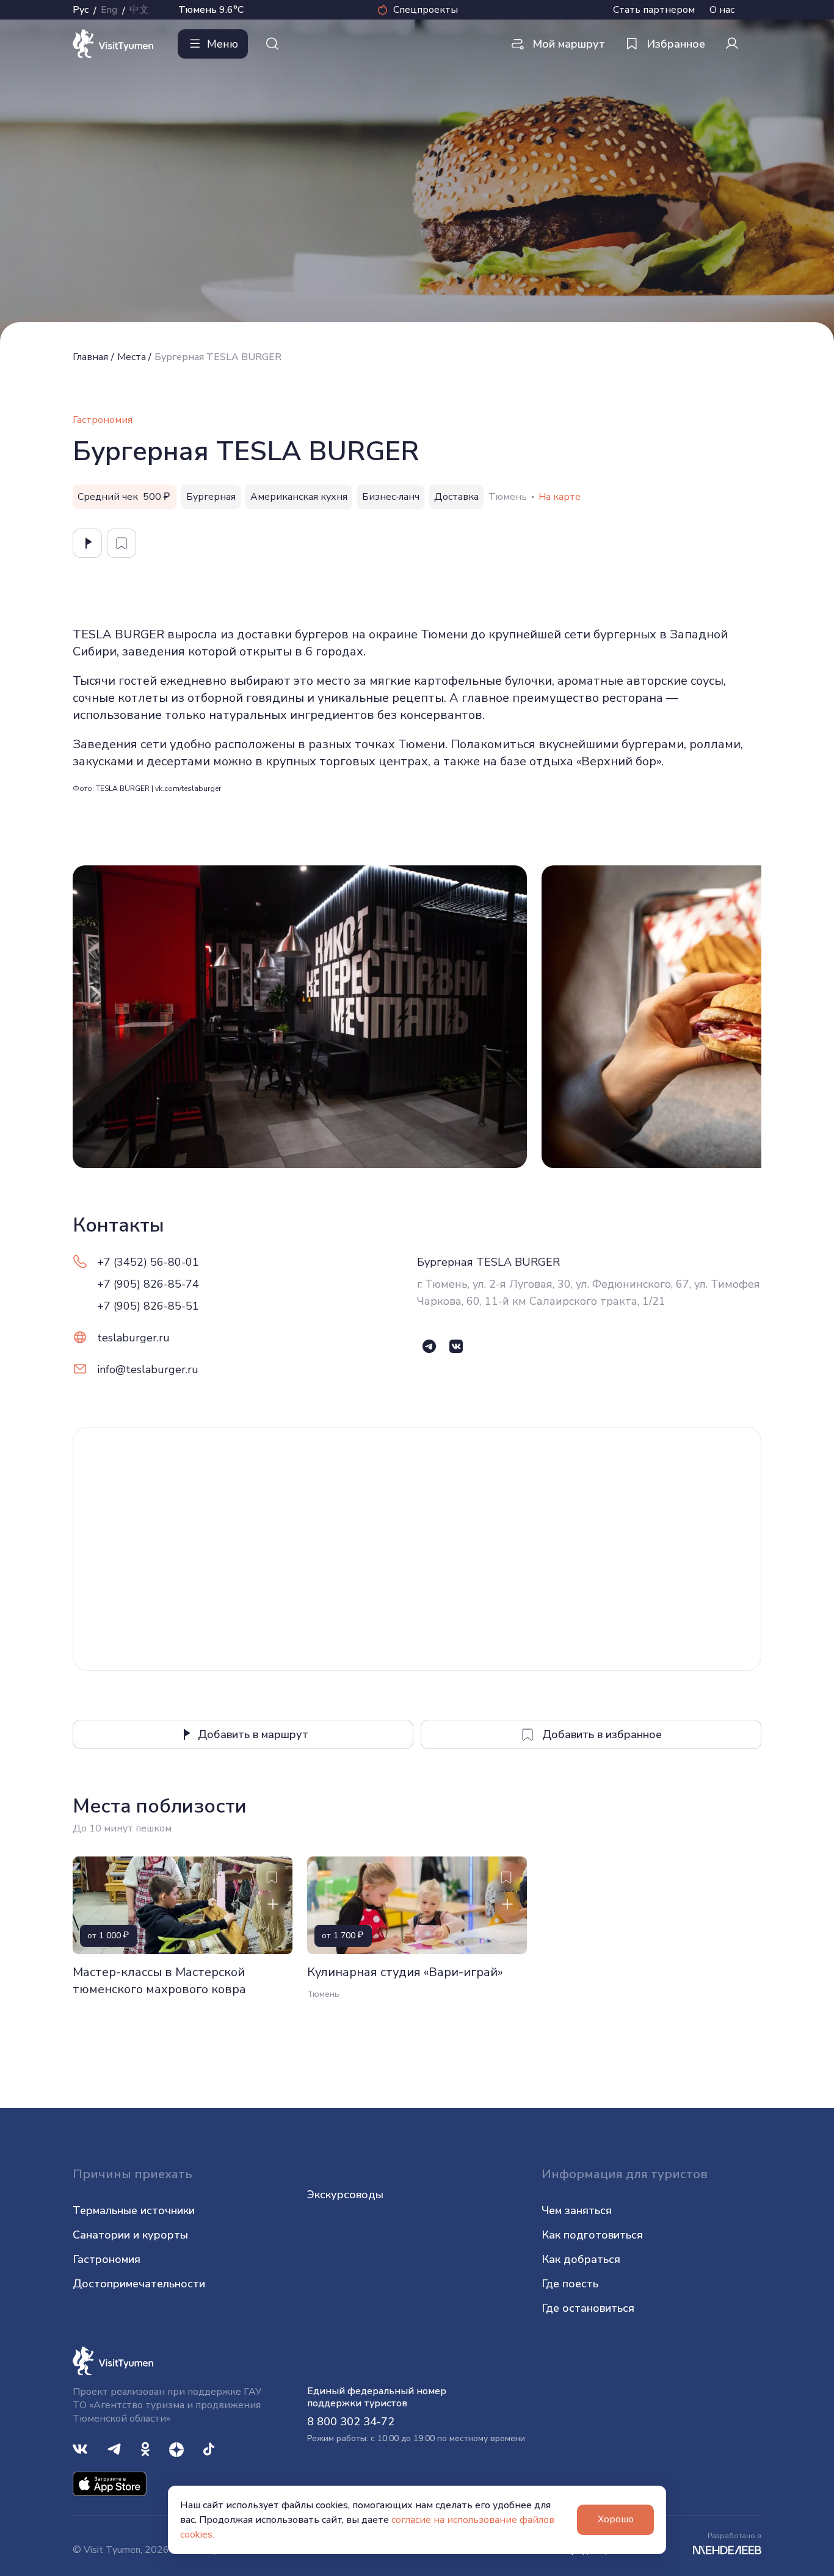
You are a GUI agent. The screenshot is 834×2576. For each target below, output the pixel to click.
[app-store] (110, 2483)
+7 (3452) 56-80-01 (148, 1262)
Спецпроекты (426, 10)
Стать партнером (654, 10)
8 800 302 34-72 (351, 2422)
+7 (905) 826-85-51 (148, 1306)
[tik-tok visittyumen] (209, 2448)
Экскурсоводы (345, 2195)
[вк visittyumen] (80, 2448)
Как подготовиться (592, 2235)
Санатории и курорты (130, 2235)
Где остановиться (588, 2308)
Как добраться (581, 2259)
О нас (722, 10)
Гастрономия (107, 2259)
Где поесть (570, 2284)
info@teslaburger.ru (148, 1369)
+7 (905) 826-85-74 (148, 1284)
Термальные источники (134, 2210)
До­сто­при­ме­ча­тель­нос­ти (139, 2284)
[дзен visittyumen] (176, 2448)
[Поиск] (272, 44)
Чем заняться (577, 2210)
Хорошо (616, 2519)
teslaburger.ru (133, 1338)
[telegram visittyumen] (114, 2448)
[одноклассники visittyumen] (145, 2448)
